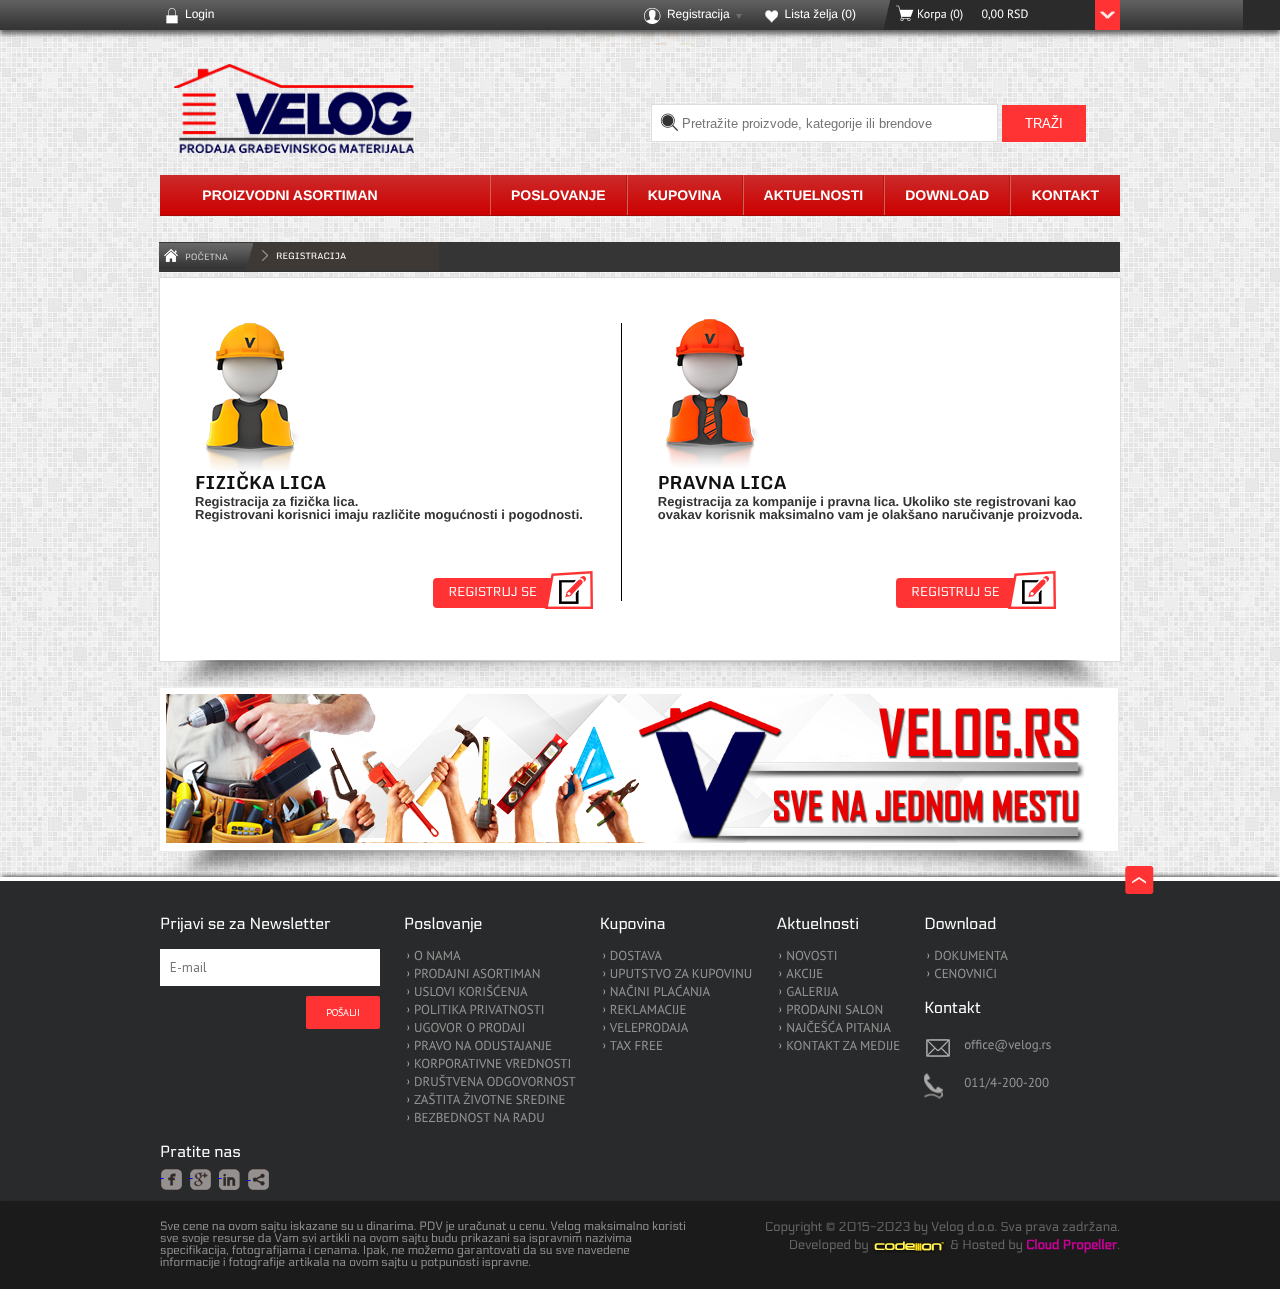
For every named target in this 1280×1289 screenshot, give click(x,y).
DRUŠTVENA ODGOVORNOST (495, 1082)
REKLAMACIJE (648, 1010)
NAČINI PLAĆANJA (660, 992)
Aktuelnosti (814, 195)
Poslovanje (558, 195)
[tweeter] (259, 1180)
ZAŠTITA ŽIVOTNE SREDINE (489, 1100)
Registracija (698, 14)
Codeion (923, 1246)
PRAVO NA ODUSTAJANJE (483, 1046)
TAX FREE (636, 1046)
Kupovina (685, 195)
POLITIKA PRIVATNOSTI (479, 1010)
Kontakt (1065, 195)
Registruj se (492, 592)
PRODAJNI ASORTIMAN (477, 974)
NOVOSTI (811, 956)
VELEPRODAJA (649, 1028)
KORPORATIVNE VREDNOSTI (492, 1064)
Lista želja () (820, 14)
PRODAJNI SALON (834, 1010)
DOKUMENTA (971, 956)
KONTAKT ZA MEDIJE (843, 1046)
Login (199, 14)
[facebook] (172, 1178)
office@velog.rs (1007, 1044)
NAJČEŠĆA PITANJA (838, 1028)
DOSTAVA (636, 956)
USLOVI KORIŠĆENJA (471, 992)
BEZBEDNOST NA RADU (479, 1118)
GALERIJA (812, 992)
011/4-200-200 (1006, 1082)
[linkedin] (230, 1178)
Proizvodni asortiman (289, 195)
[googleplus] (201, 1178)
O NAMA (437, 956)
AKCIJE (804, 974)
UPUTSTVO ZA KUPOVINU (681, 974)
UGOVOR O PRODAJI (469, 1028)
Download (947, 195)
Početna (206, 256)
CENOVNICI (965, 974)
